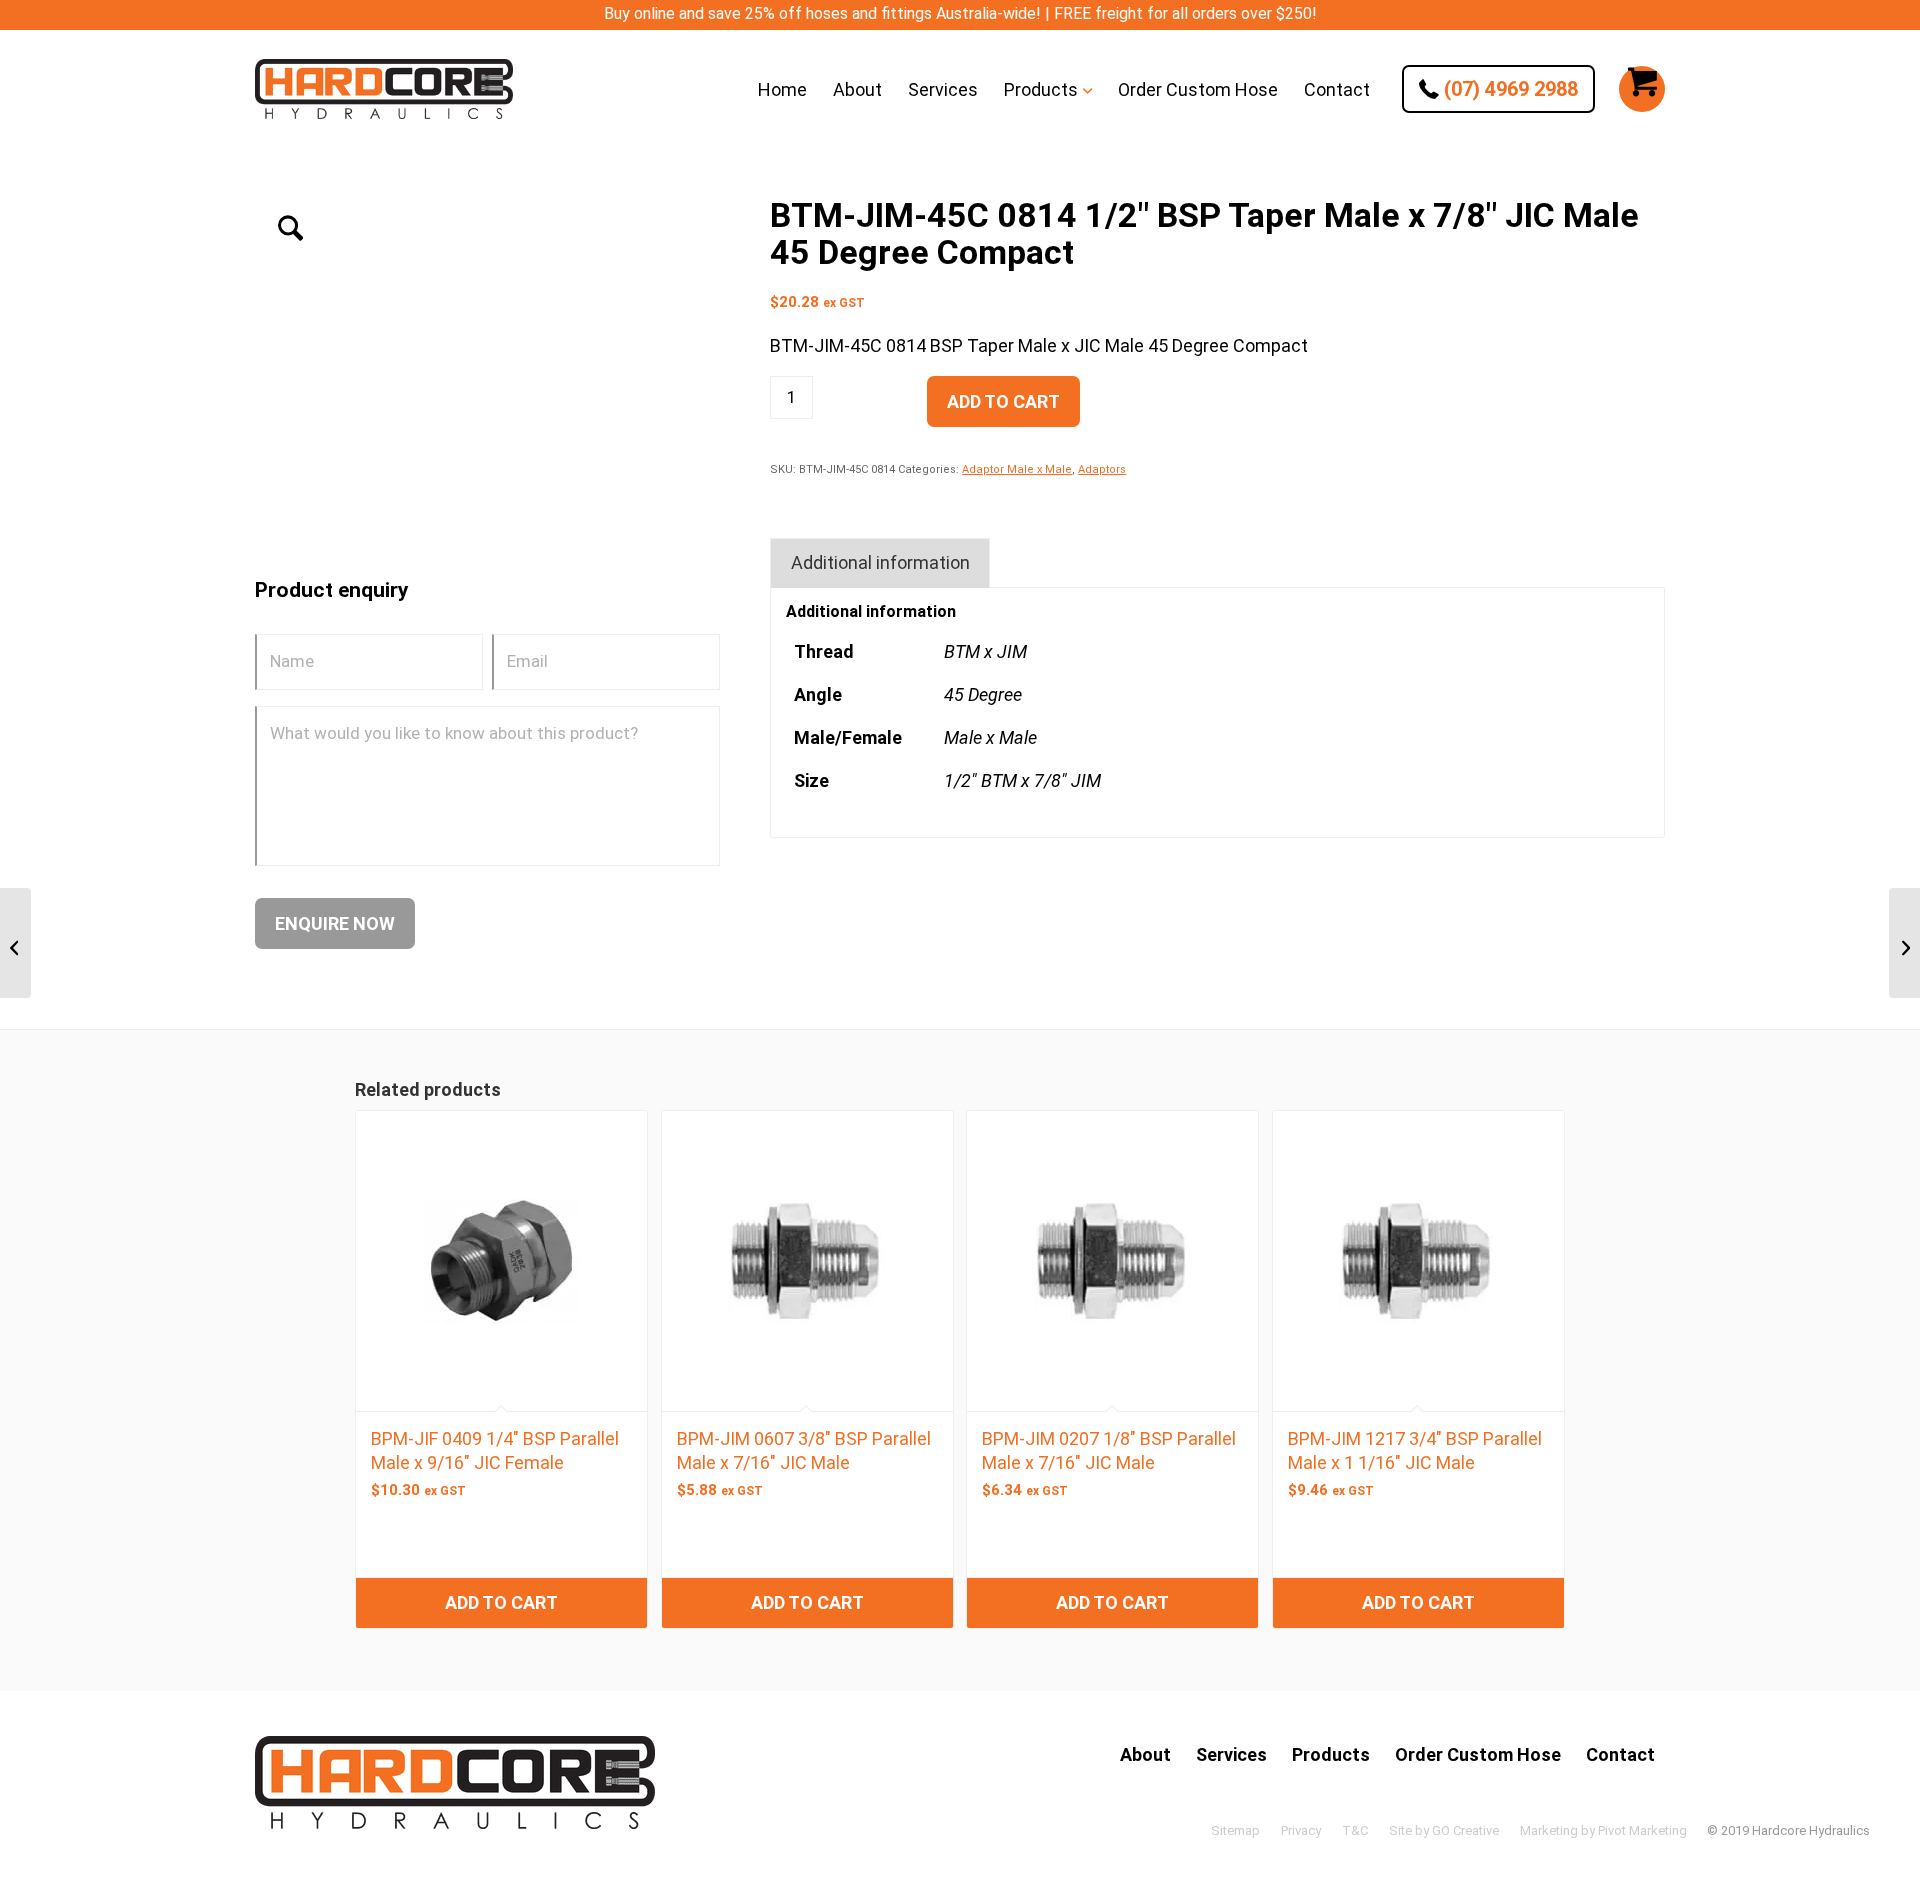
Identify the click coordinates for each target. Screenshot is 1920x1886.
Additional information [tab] (880, 562)
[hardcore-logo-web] (384, 89)
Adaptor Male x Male (1017, 469)
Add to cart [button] (501, 1602)
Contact (1620, 1754)
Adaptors (1102, 469)
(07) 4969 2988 (1508, 89)
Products (1331, 1754)
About (1145, 1754)
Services (1231, 1754)
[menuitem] (782, 89)
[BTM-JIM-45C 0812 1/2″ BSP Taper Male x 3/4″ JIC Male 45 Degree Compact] (15, 943)
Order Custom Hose (1478, 1754)
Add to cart (1003, 401)
